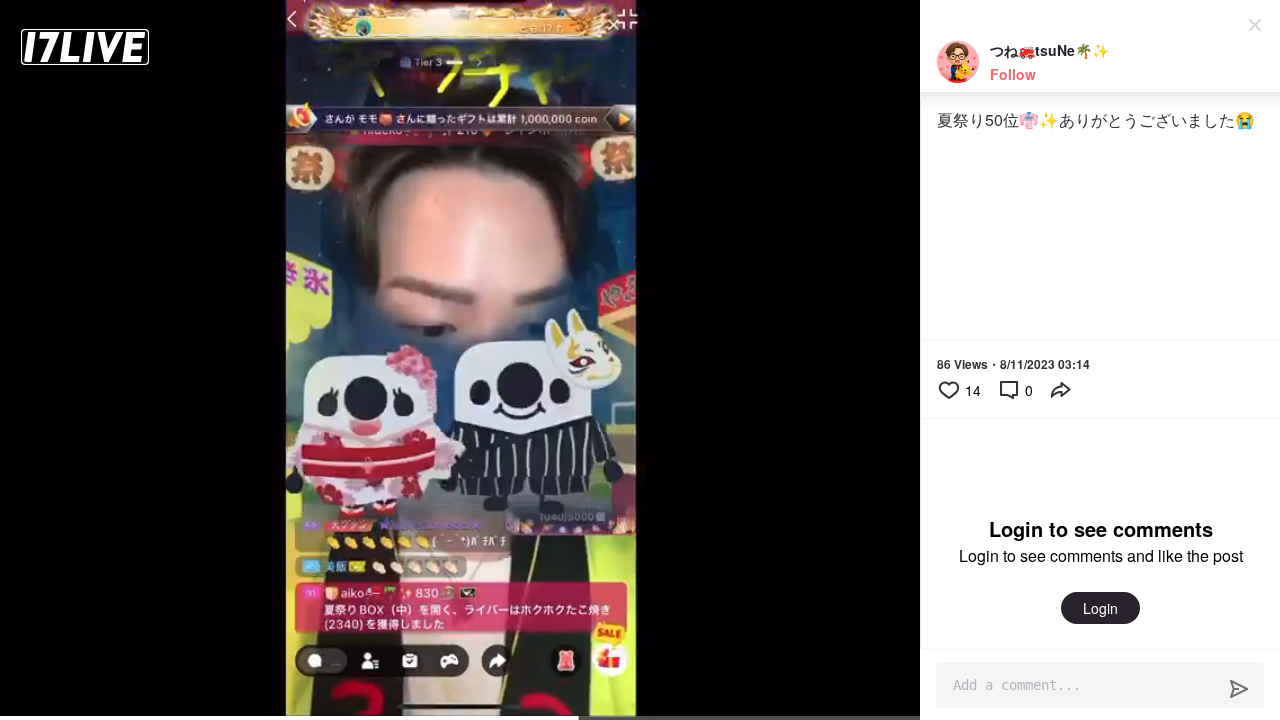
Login (1100, 608)
